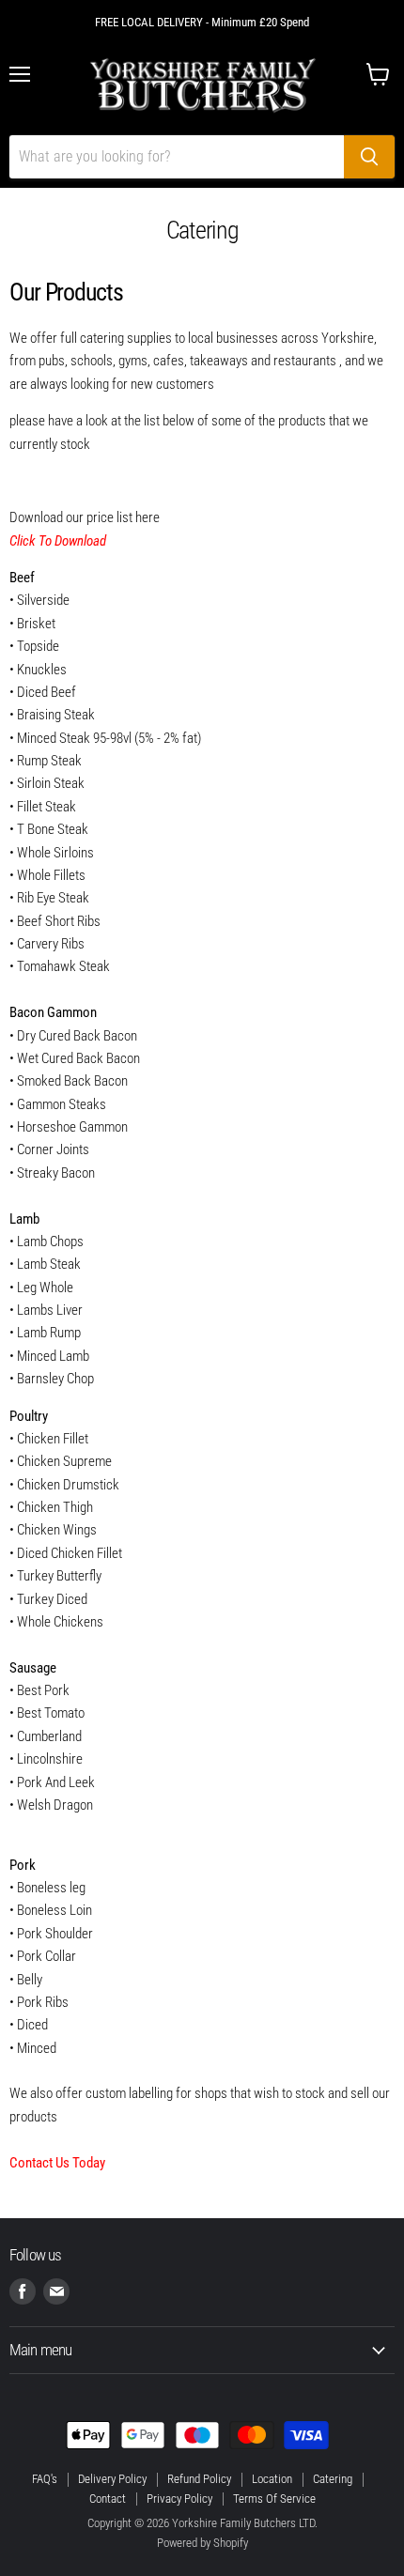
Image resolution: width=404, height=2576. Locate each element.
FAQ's (45, 2479)
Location (272, 2479)
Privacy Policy (179, 2499)
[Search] (369, 157)
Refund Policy (199, 2479)
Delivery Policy (112, 2479)
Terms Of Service (274, 2499)
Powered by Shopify (202, 2543)
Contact (108, 2499)
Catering (333, 2479)
